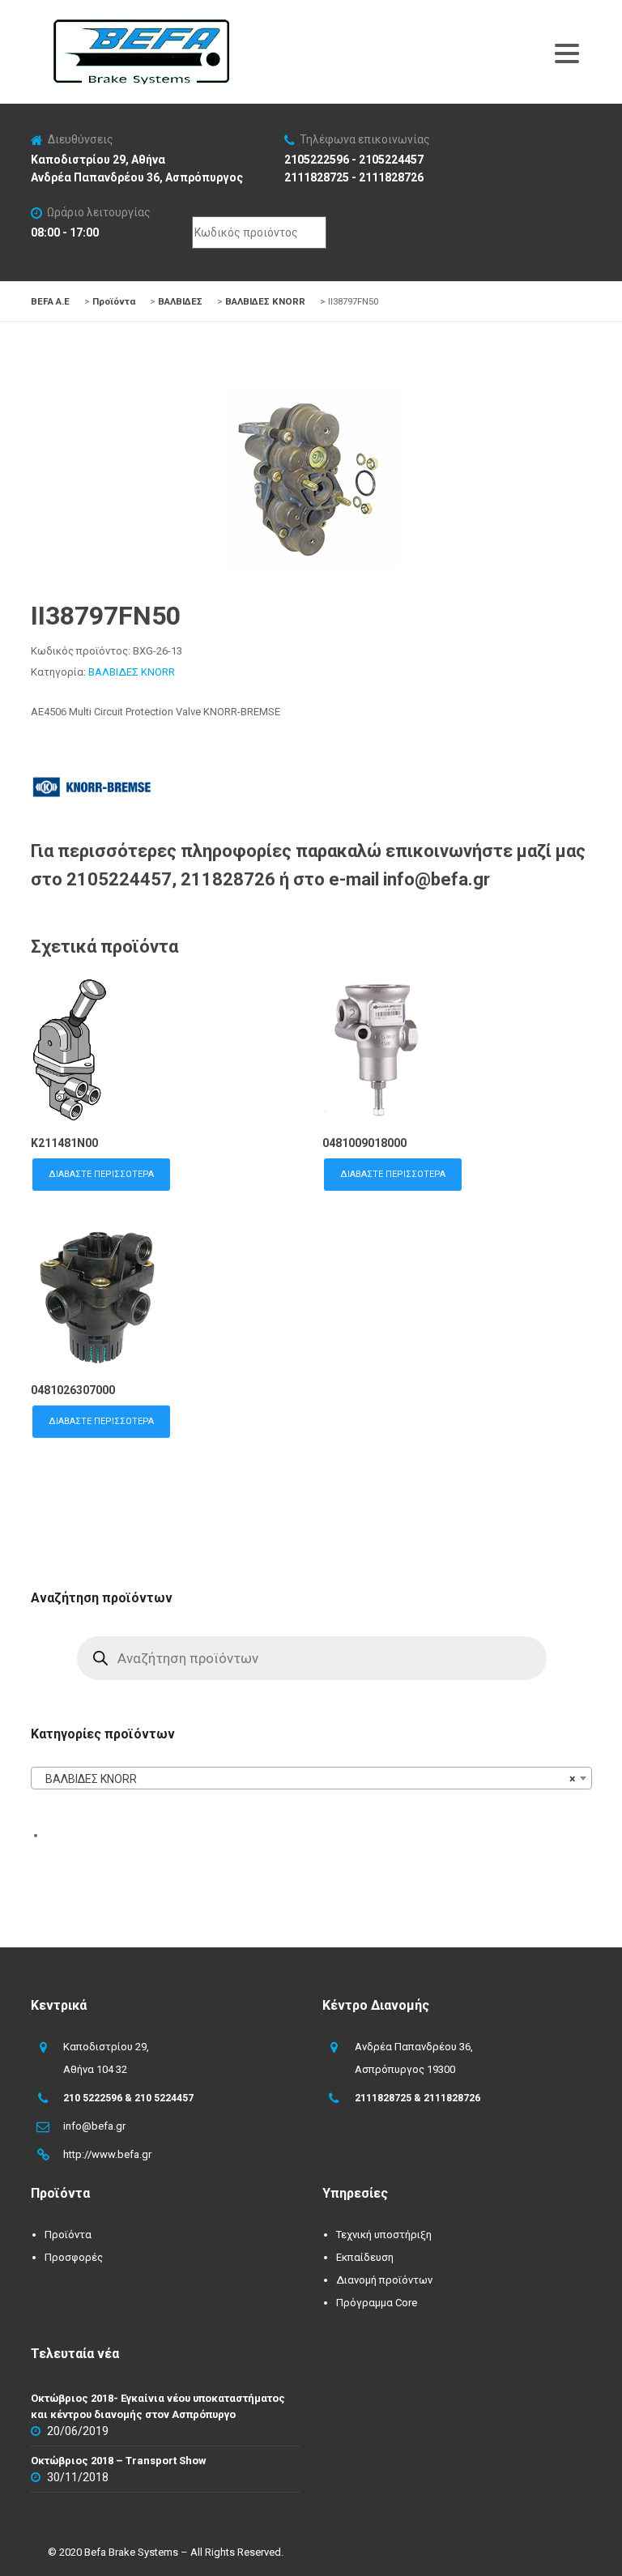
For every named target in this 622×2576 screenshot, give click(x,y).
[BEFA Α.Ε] (141, 28)
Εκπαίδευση (365, 2257)
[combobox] (311, 1778)
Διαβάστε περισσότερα (101, 1174)
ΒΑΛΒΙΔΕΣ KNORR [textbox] (306, 1779)
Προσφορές (74, 2257)
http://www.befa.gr (107, 2154)
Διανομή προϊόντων (384, 2280)
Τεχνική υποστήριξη (384, 2235)
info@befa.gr (94, 2126)
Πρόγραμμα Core (377, 2303)
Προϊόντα (68, 2235)
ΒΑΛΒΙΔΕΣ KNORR (132, 672)
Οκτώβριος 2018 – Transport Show (119, 2461)
